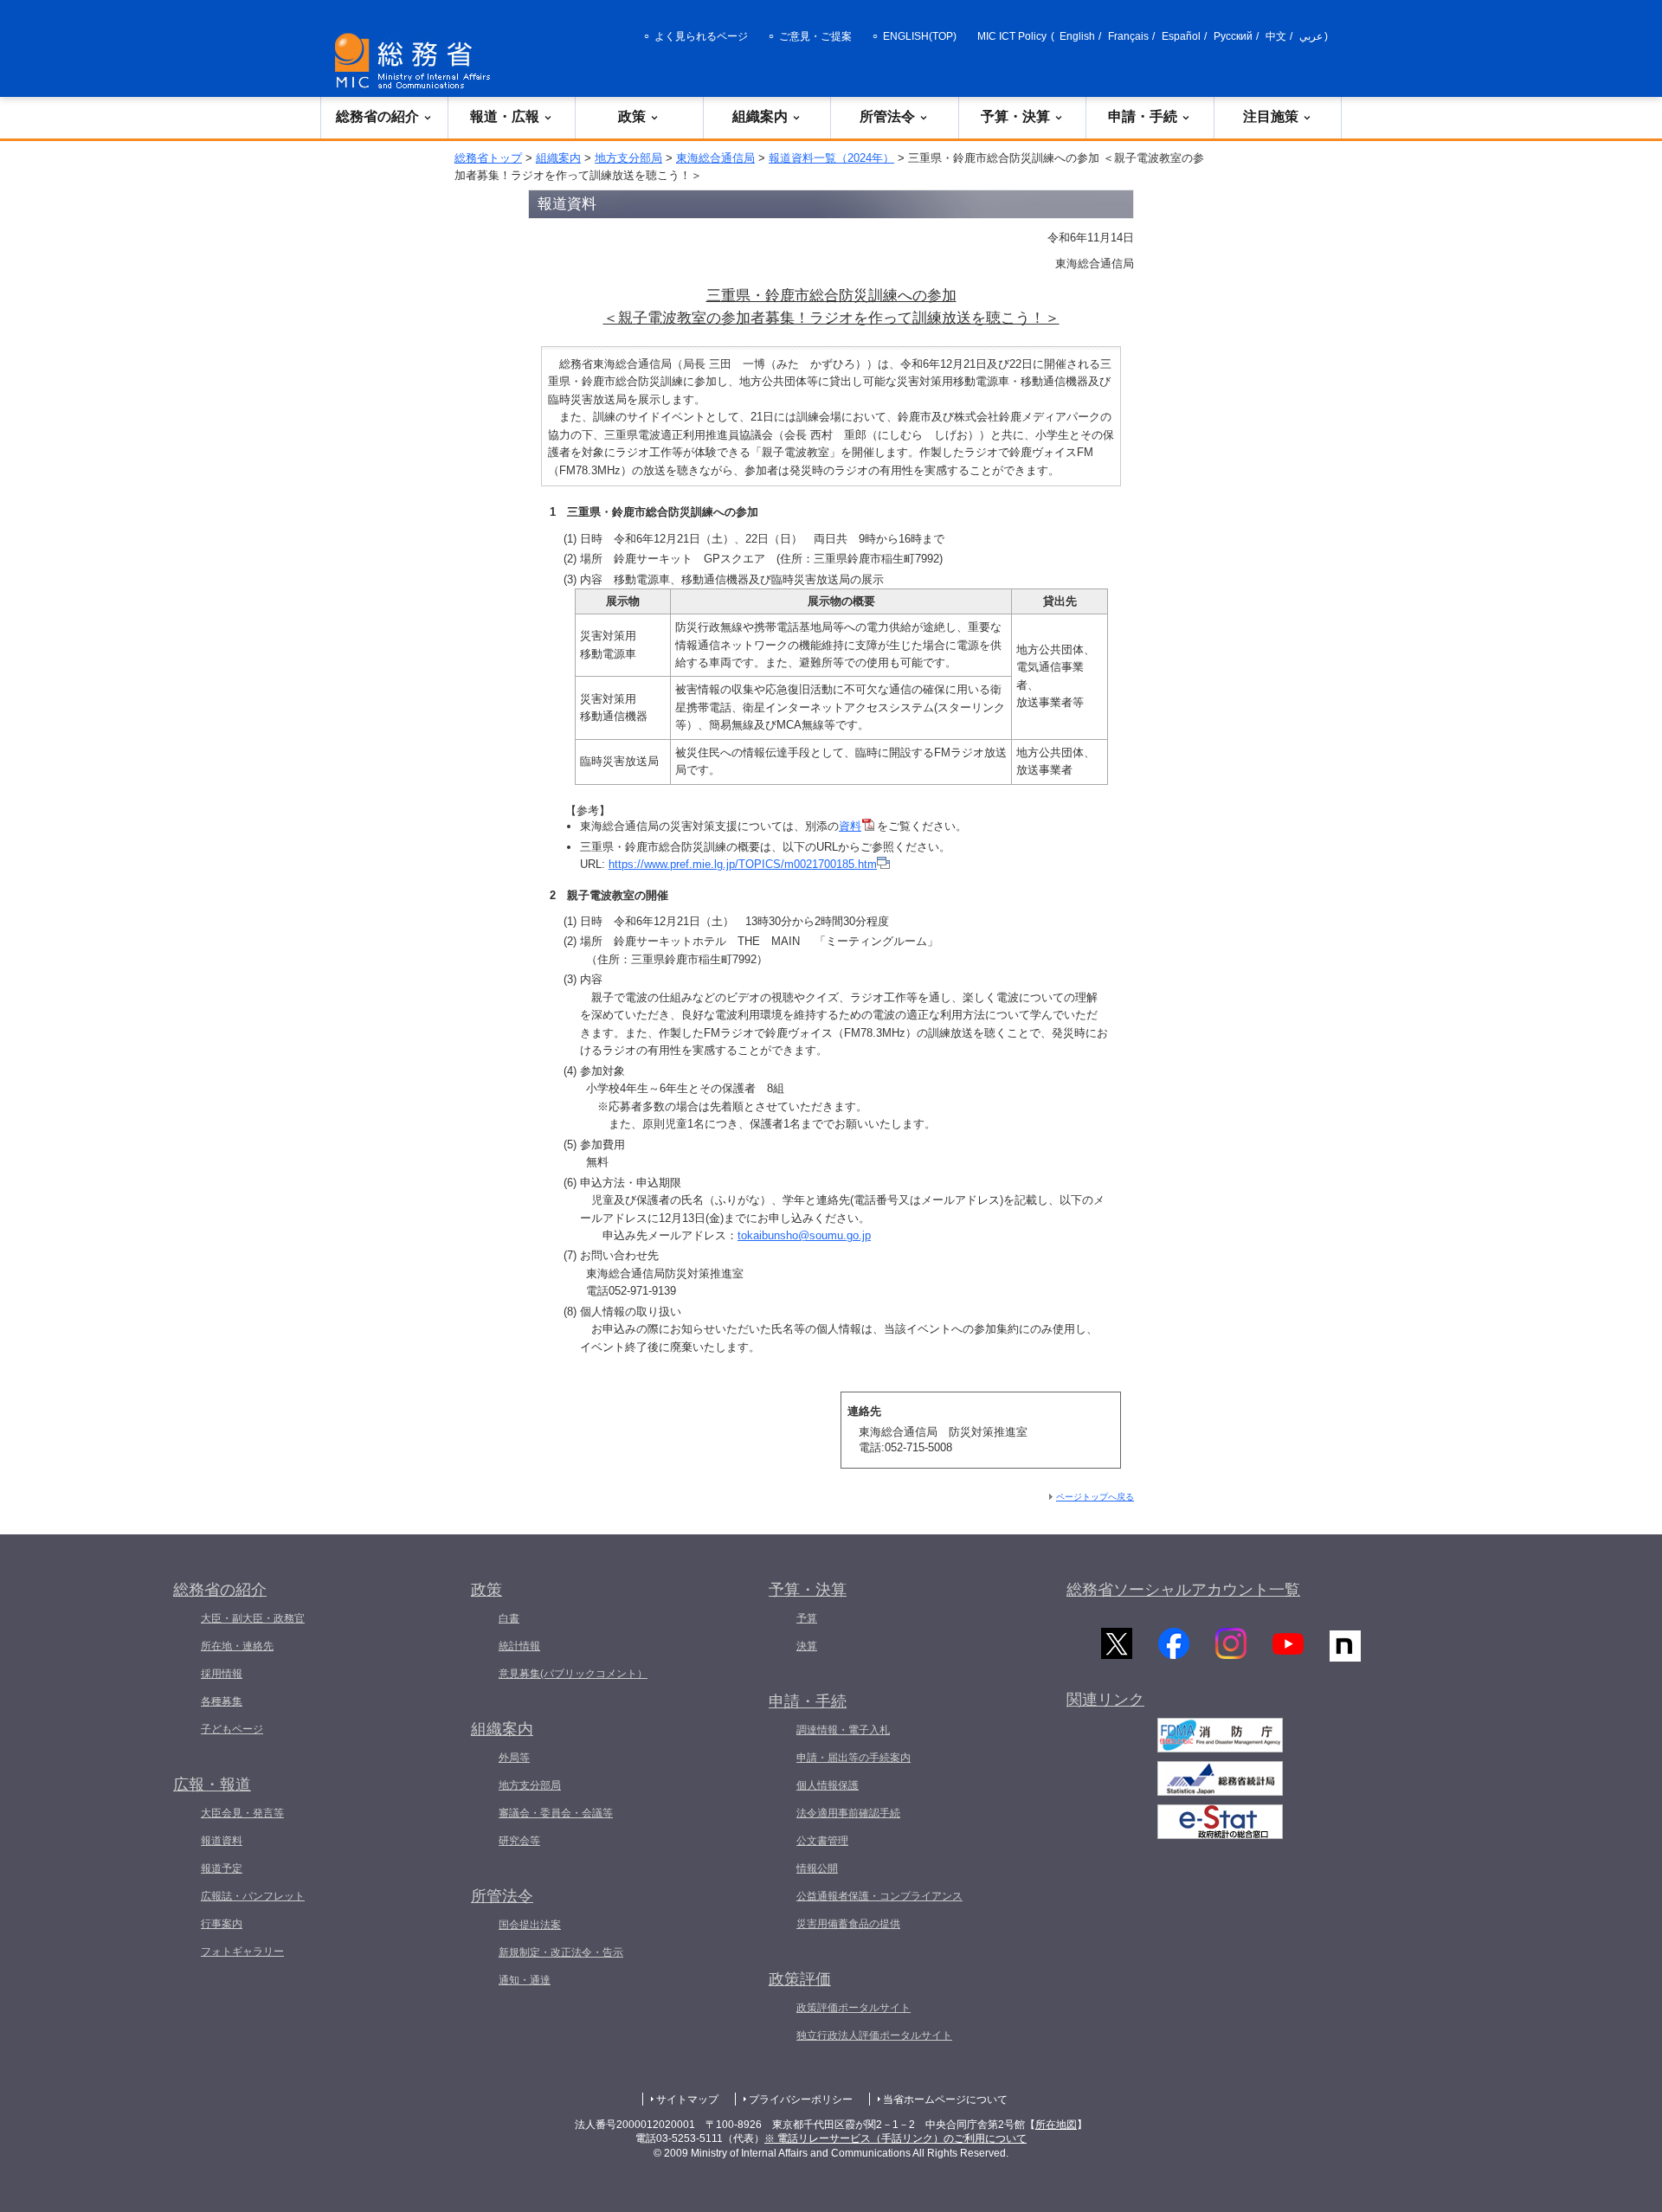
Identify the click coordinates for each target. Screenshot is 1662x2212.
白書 (509, 1618)
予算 (807, 1618)
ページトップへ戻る (1095, 1497)
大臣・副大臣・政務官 (253, 1618)
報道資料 (222, 1841)
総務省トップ (488, 158)
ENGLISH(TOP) (920, 36)
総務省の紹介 (377, 116)
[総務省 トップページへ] (416, 61)
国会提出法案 (530, 1925)
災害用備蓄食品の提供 (848, 1924)
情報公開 (817, 1868)
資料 (850, 826)
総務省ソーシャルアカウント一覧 (1183, 1590)
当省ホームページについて (945, 2099)
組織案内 (760, 116)
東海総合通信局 (715, 158)
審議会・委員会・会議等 (556, 1813)
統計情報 (519, 1646)
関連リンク (1105, 1700)
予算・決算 (1015, 116)
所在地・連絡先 (237, 1646)
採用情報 (222, 1674)
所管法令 (887, 116)
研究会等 (519, 1841)
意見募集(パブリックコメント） (573, 1674)
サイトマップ (687, 2099)
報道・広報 (505, 116)
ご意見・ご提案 (815, 36)
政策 (632, 116)
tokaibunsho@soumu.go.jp (804, 1235)
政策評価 (800, 1979)
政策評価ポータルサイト (854, 2008)
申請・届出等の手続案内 (854, 1758)
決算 (807, 1646)
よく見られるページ (701, 36)
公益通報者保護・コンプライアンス (879, 1896)
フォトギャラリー (242, 1952)
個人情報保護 (828, 1785)
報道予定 (222, 1868)
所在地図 (1056, 2125)
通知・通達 (525, 1980)
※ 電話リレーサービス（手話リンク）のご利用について (895, 2138)
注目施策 (1271, 116)
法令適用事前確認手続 (848, 1813)
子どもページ (232, 1729)
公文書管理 (822, 1841)
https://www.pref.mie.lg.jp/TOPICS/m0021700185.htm (743, 864)
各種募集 (222, 1701)
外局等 (514, 1758)
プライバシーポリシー (801, 2099)
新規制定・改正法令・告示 (561, 1952)
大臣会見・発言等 (242, 1813)
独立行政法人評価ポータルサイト (874, 2035)
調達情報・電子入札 (843, 1730)
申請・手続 (1143, 116)
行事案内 (222, 1924)
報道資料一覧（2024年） (831, 158)
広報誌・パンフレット (253, 1896)
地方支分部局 (628, 158)
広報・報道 (212, 1784)
